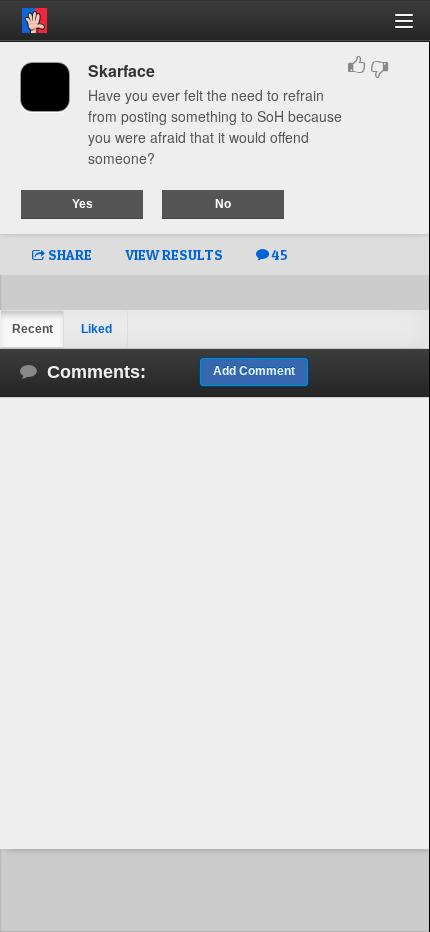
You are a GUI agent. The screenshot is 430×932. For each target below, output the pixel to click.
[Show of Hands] (23, 17)
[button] (415, 28)
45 (278, 254)
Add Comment (254, 371)
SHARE (68, 254)
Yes (82, 204)
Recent (32, 329)
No (223, 204)
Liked (96, 329)
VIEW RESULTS (174, 254)
